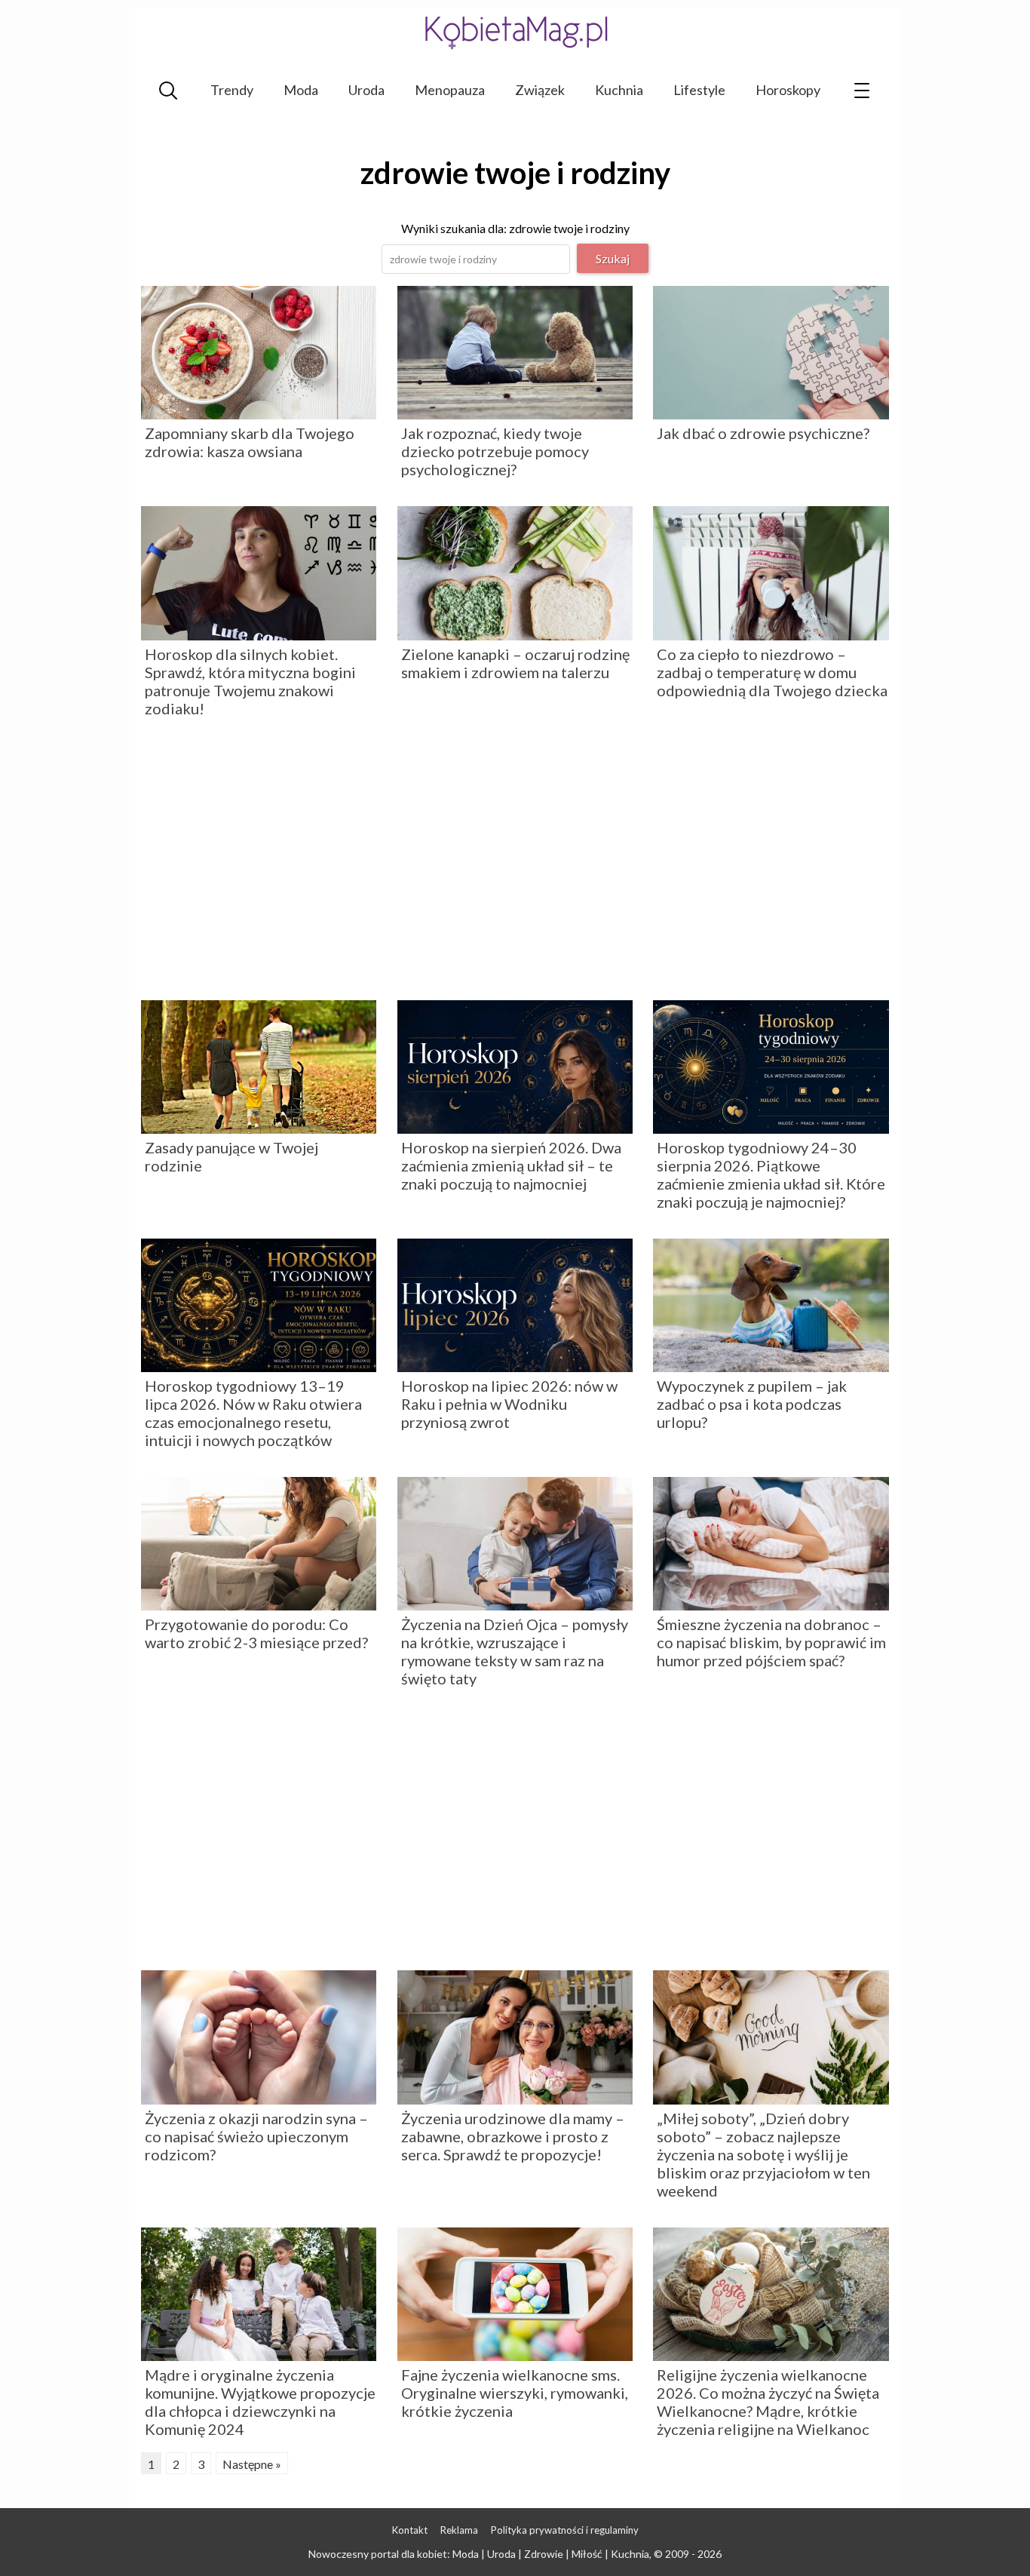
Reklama (459, 2530)
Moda (301, 90)
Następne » (252, 2464)
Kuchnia (619, 90)
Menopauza (450, 90)
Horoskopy (788, 90)
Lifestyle (699, 90)
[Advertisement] (515, 864)
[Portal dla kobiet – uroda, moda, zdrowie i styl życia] (515, 32)
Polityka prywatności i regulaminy (565, 2530)
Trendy (232, 90)
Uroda (366, 90)
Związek (540, 90)
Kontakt (410, 2530)
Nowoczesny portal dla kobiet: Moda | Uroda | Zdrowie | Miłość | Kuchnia (479, 2554)
